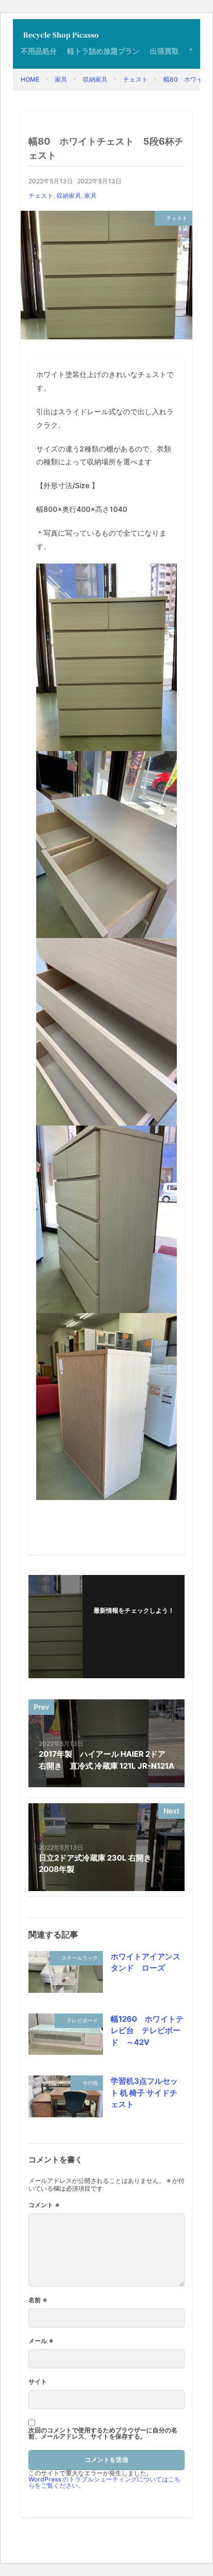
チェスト (135, 79)
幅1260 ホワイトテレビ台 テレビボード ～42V (147, 2031)
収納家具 (95, 79)
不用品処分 (39, 51)
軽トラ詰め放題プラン (103, 51)
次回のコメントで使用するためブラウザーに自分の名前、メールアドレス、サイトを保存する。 (103, 2433)
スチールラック (80, 1958)
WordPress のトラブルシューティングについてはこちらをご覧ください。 (104, 2482)
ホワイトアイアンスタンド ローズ (146, 1962)
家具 (61, 79)
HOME (30, 79)
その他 (90, 2083)
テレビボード (82, 2020)
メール (41, 2341)
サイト (38, 2382)
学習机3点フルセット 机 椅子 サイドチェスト (144, 2093)
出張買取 (164, 51)
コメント (44, 2205)
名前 (38, 2300)
